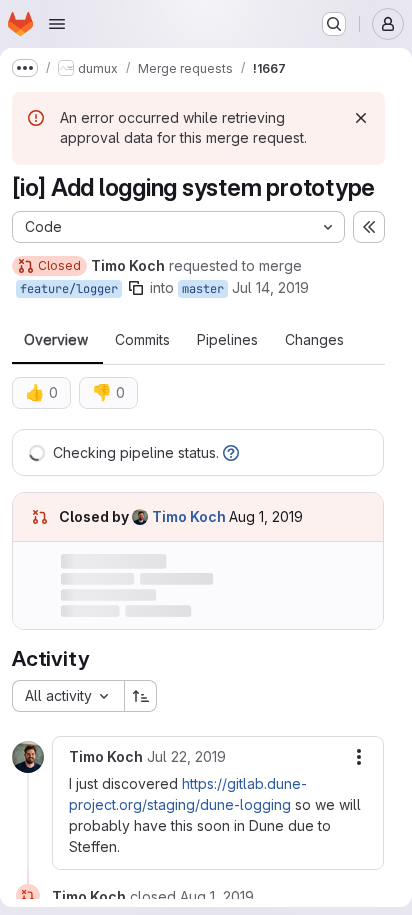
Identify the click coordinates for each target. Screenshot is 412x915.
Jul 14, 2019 (270, 287)
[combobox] (68, 696)
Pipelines (227, 340)
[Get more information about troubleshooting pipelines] (231, 452)
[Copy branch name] (136, 288)
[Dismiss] (361, 118)
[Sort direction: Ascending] (141, 696)
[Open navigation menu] (57, 24)
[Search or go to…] (334, 24)
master (203, 289)
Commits (142, 340)
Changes (314, 340)
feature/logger (69, 289)
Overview (56, 340)
